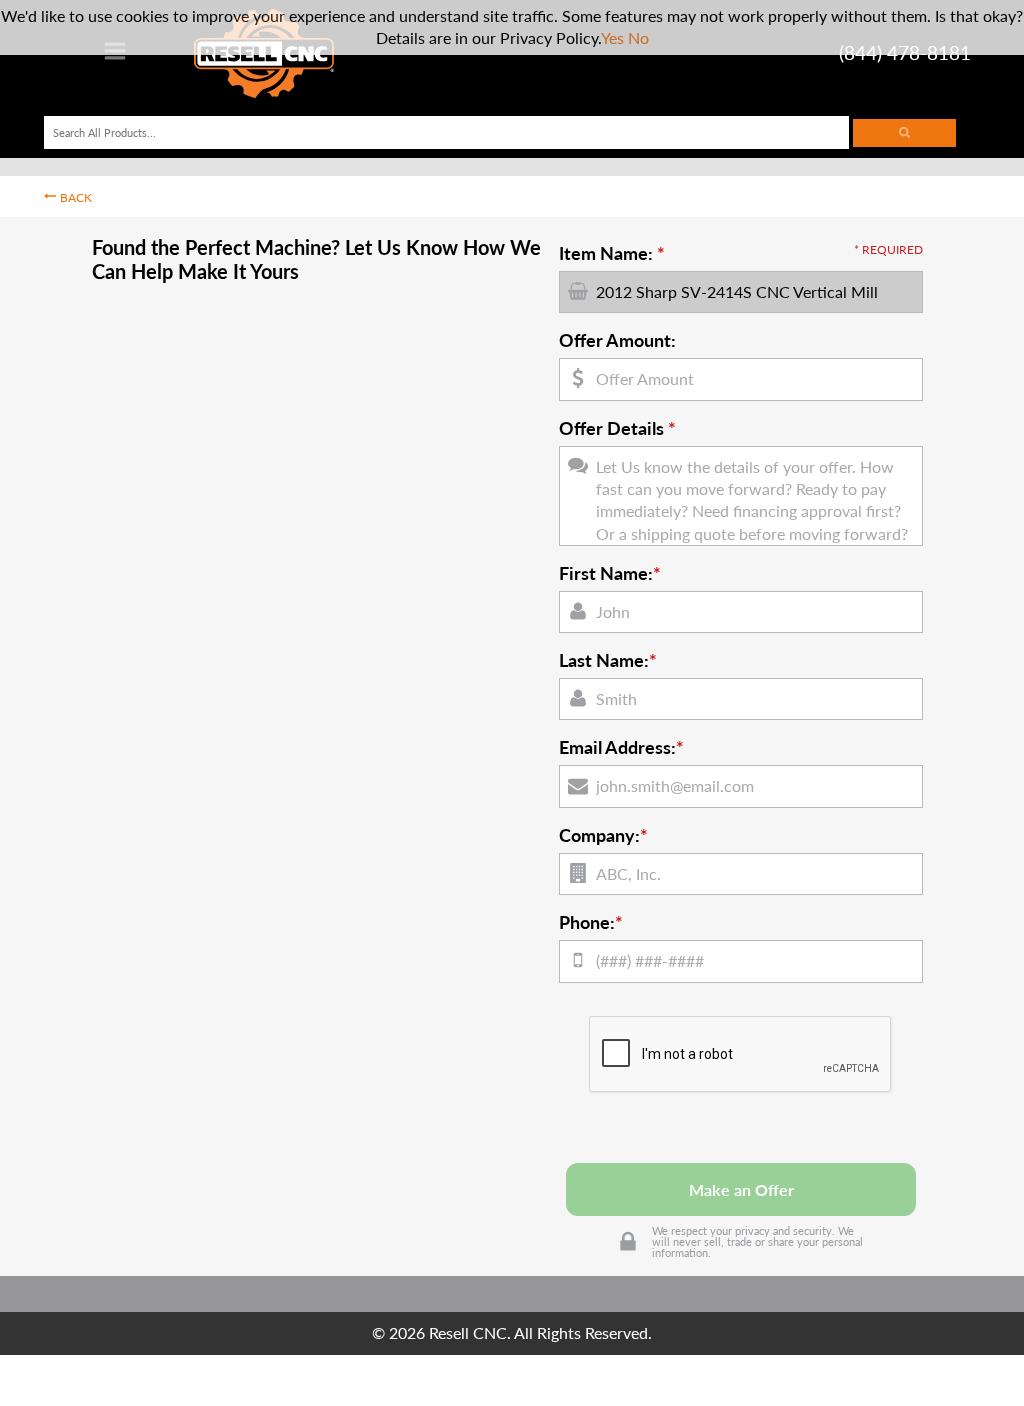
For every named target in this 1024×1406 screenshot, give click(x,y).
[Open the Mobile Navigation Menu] (115, 56)
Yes (612, 37)
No (638, 37)
